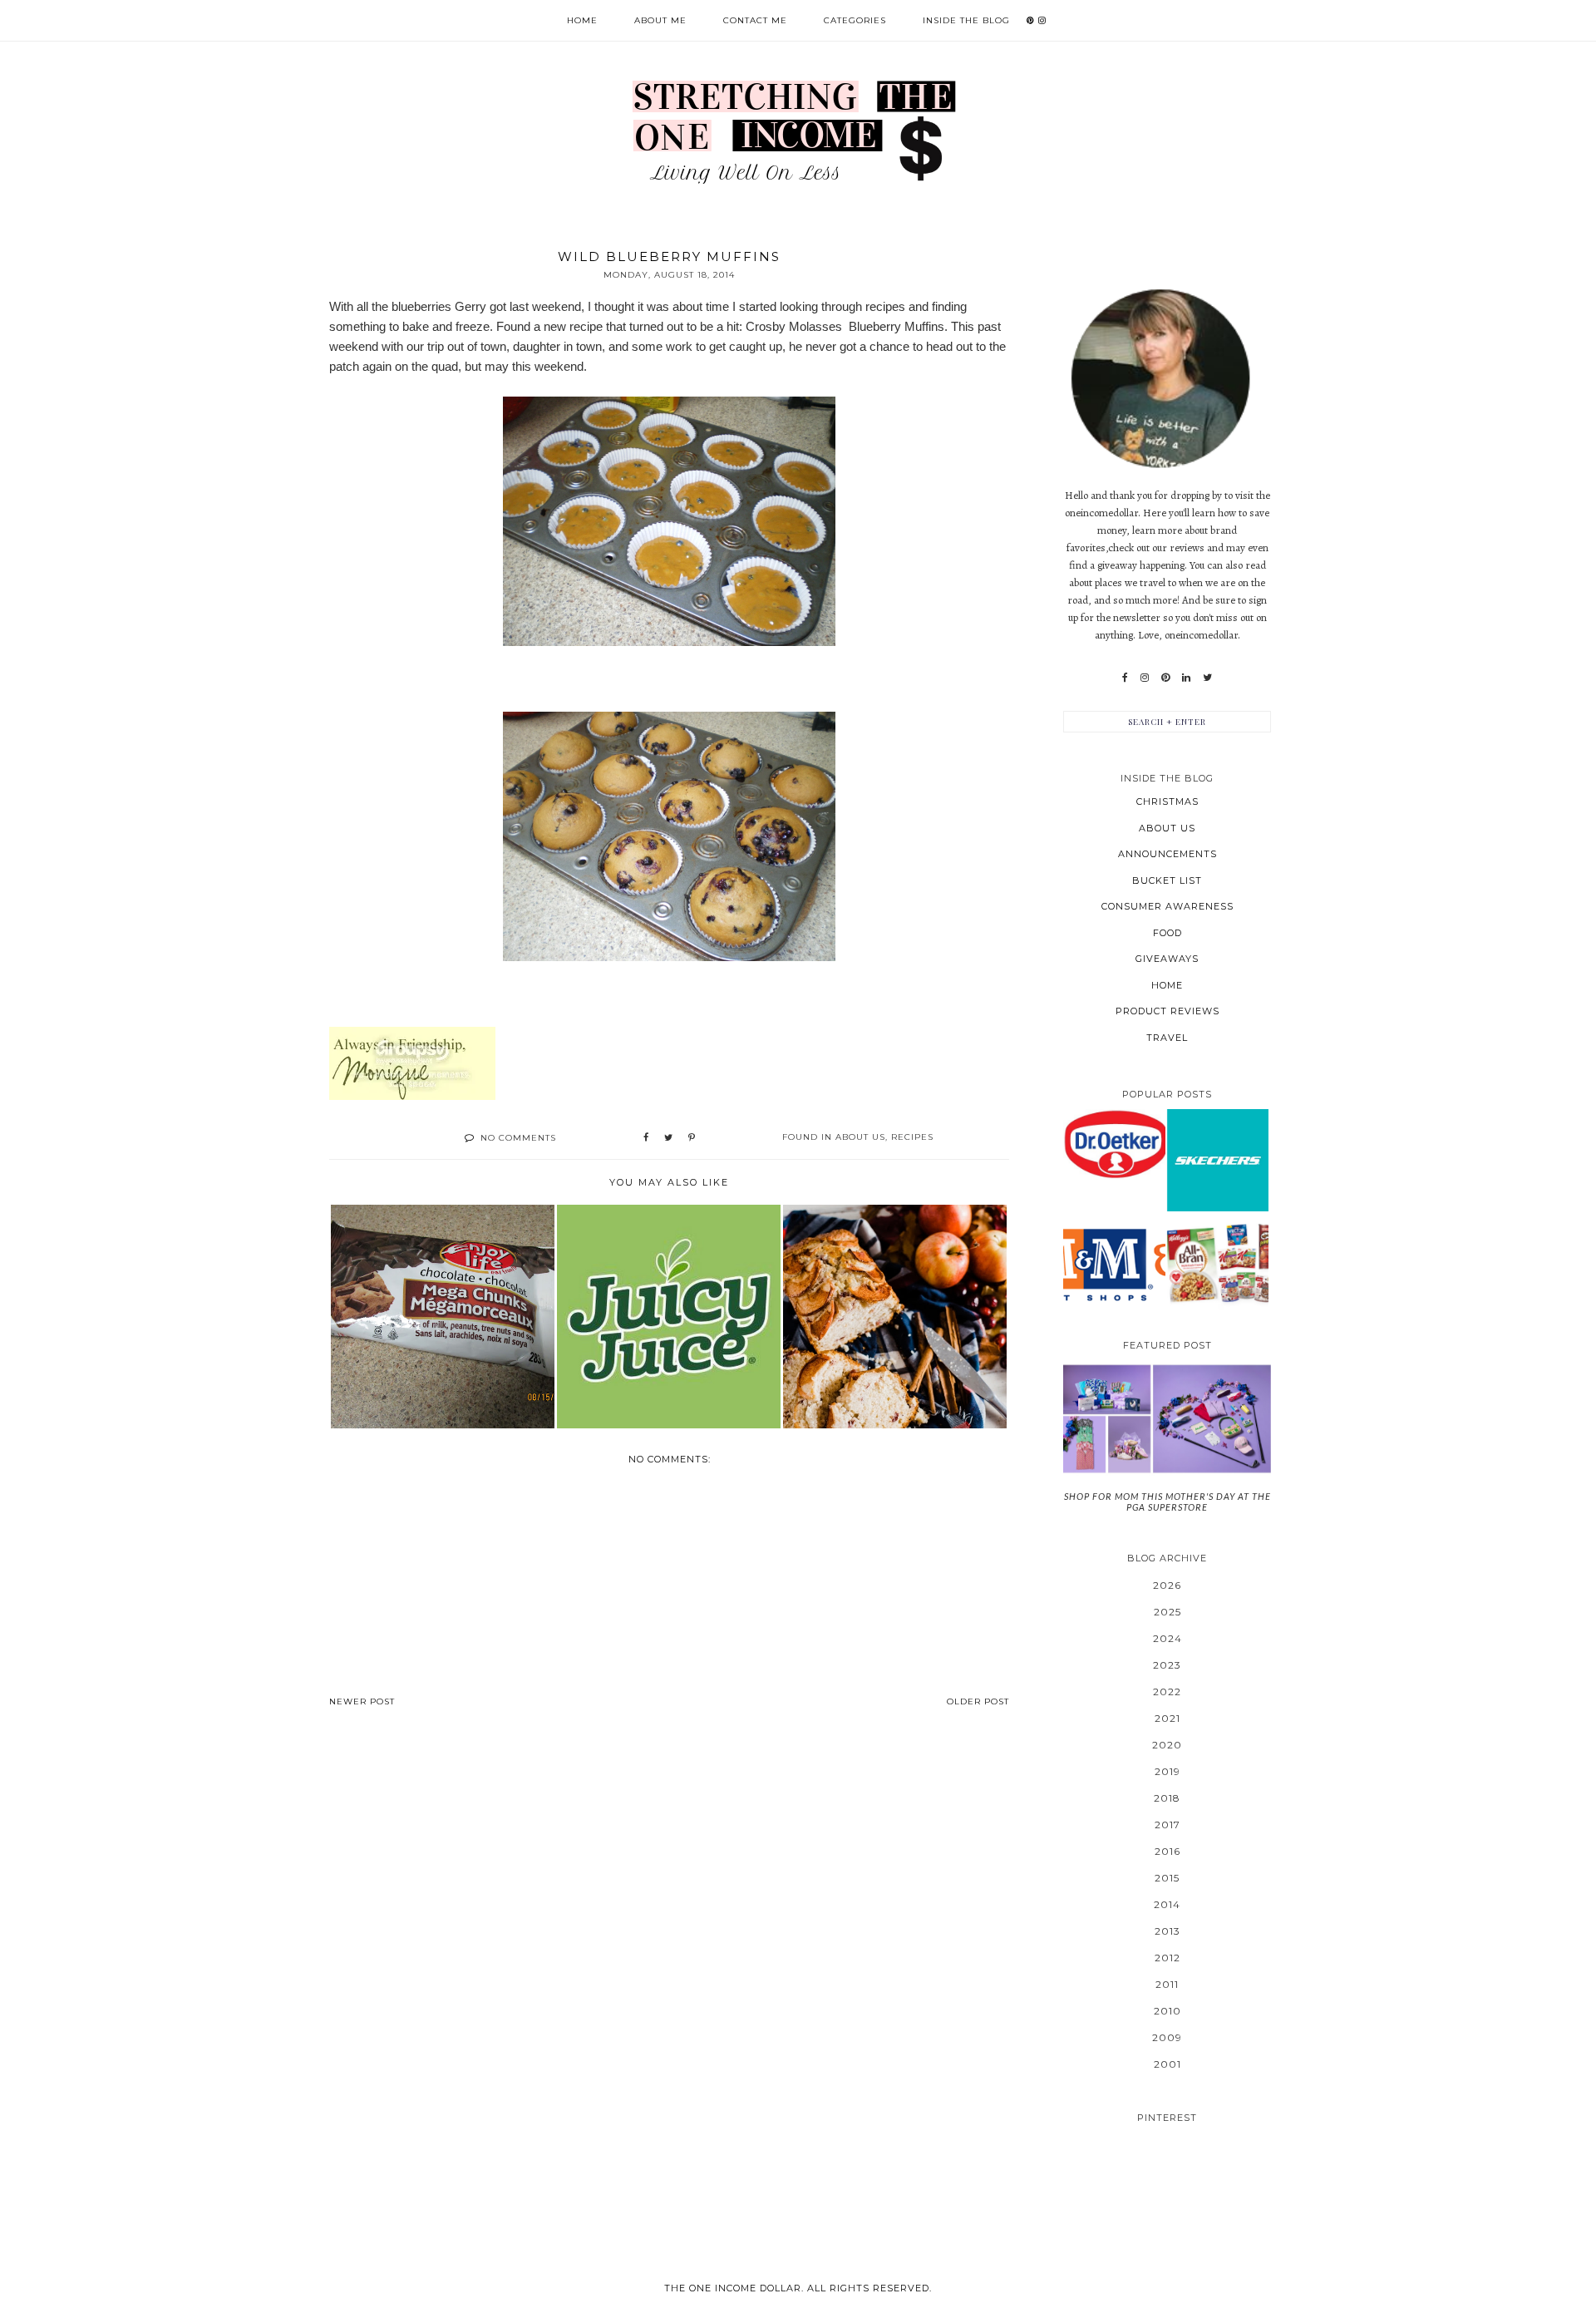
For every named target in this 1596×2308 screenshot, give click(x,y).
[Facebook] (1125, 678)
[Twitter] (1207, 678)
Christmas (1167, 801)
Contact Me (755, 20)
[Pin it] (692, 1138)
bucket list (1167, 880)
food (1167, 933)
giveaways (1167, 959)
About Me (660, 20)
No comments (518, 1138)
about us (860, 1137)
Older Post (978, 1701)
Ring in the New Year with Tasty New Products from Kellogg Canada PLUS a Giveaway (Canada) (1218, 1263)
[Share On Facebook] (646, 1138)
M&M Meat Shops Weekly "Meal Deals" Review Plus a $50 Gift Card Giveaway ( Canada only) (1114, 1263)
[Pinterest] (1165, 678)
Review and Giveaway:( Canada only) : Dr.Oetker (1114, 1144)
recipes (912, 1137)
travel (1167, 1038)
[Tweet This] (668, 1138)
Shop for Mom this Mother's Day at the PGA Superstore (1167, 1502)
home (1167, 985)
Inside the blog (966, 20)
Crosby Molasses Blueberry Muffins (845, 326)
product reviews (1167, 1011)
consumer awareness (1167, 906)
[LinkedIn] (1186, 678)
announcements (1167, 854)
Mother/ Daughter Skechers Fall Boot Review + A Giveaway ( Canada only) (1218, 1159)
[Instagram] (1145, 678)
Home (582, 20)
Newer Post (362, 1701)
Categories (855, 20)
